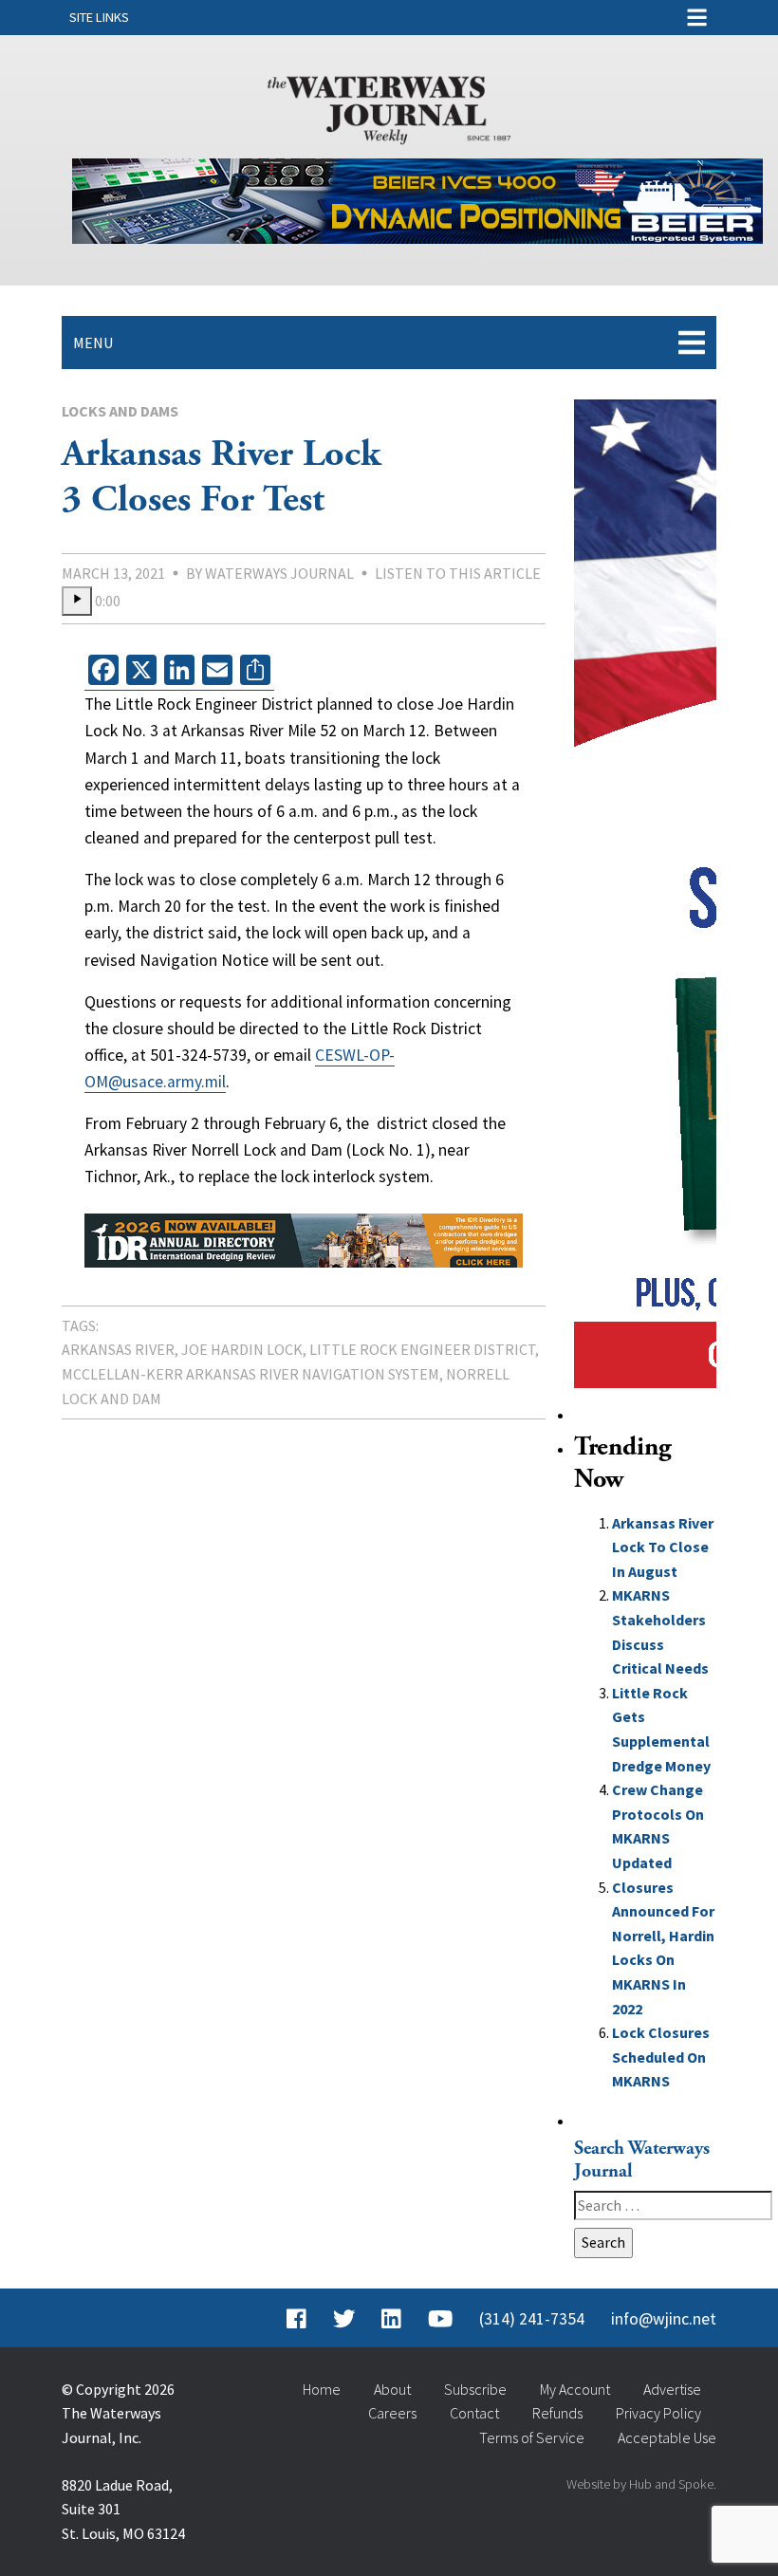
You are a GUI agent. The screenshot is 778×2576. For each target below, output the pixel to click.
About (392, 2389)
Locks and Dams (120, 411)
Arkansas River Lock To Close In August (663, 1547)
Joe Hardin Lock (242, 1349)
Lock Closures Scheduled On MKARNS (661, 2057)
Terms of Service (532, 2437)
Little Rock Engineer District (422, 1349)
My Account (575, 2389)
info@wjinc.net (664, 2319)
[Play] (77, 602)
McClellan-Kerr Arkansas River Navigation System (250, 1374)
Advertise (672, 2389)
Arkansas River (118, 1349)
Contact (474, 2413)
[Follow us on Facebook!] (296, 2319)
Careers (392, 2413)
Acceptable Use (667, 2437)
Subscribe (475, 2389)
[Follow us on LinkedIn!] (391, 2319)
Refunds (557, 2413)
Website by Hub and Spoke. (641, 2484)
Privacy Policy (658, 2413)
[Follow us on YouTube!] (440, 2319)
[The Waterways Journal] (389, 106)
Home (322, 2389)
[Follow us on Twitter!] (344, 2319)
